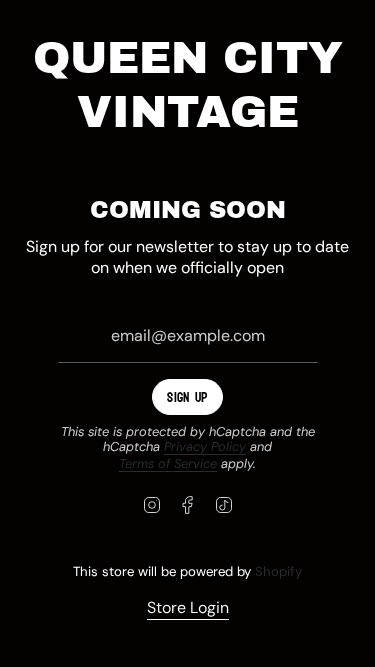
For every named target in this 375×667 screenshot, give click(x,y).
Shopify (278, 571)
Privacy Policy (205, 446)
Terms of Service (168, 463)
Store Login (188, 607)
